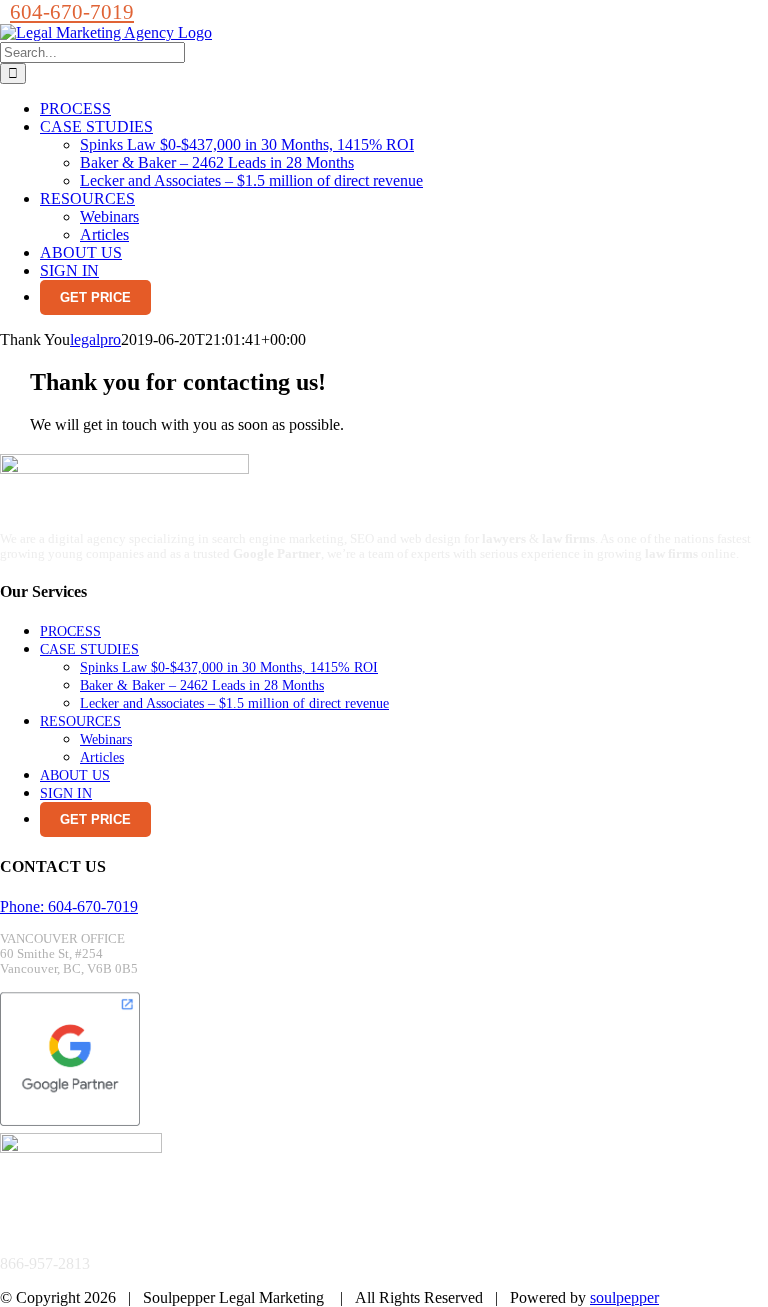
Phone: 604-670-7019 (69, 906)
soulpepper (624, 1297)
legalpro (95, 339)
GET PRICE (95, 297)
